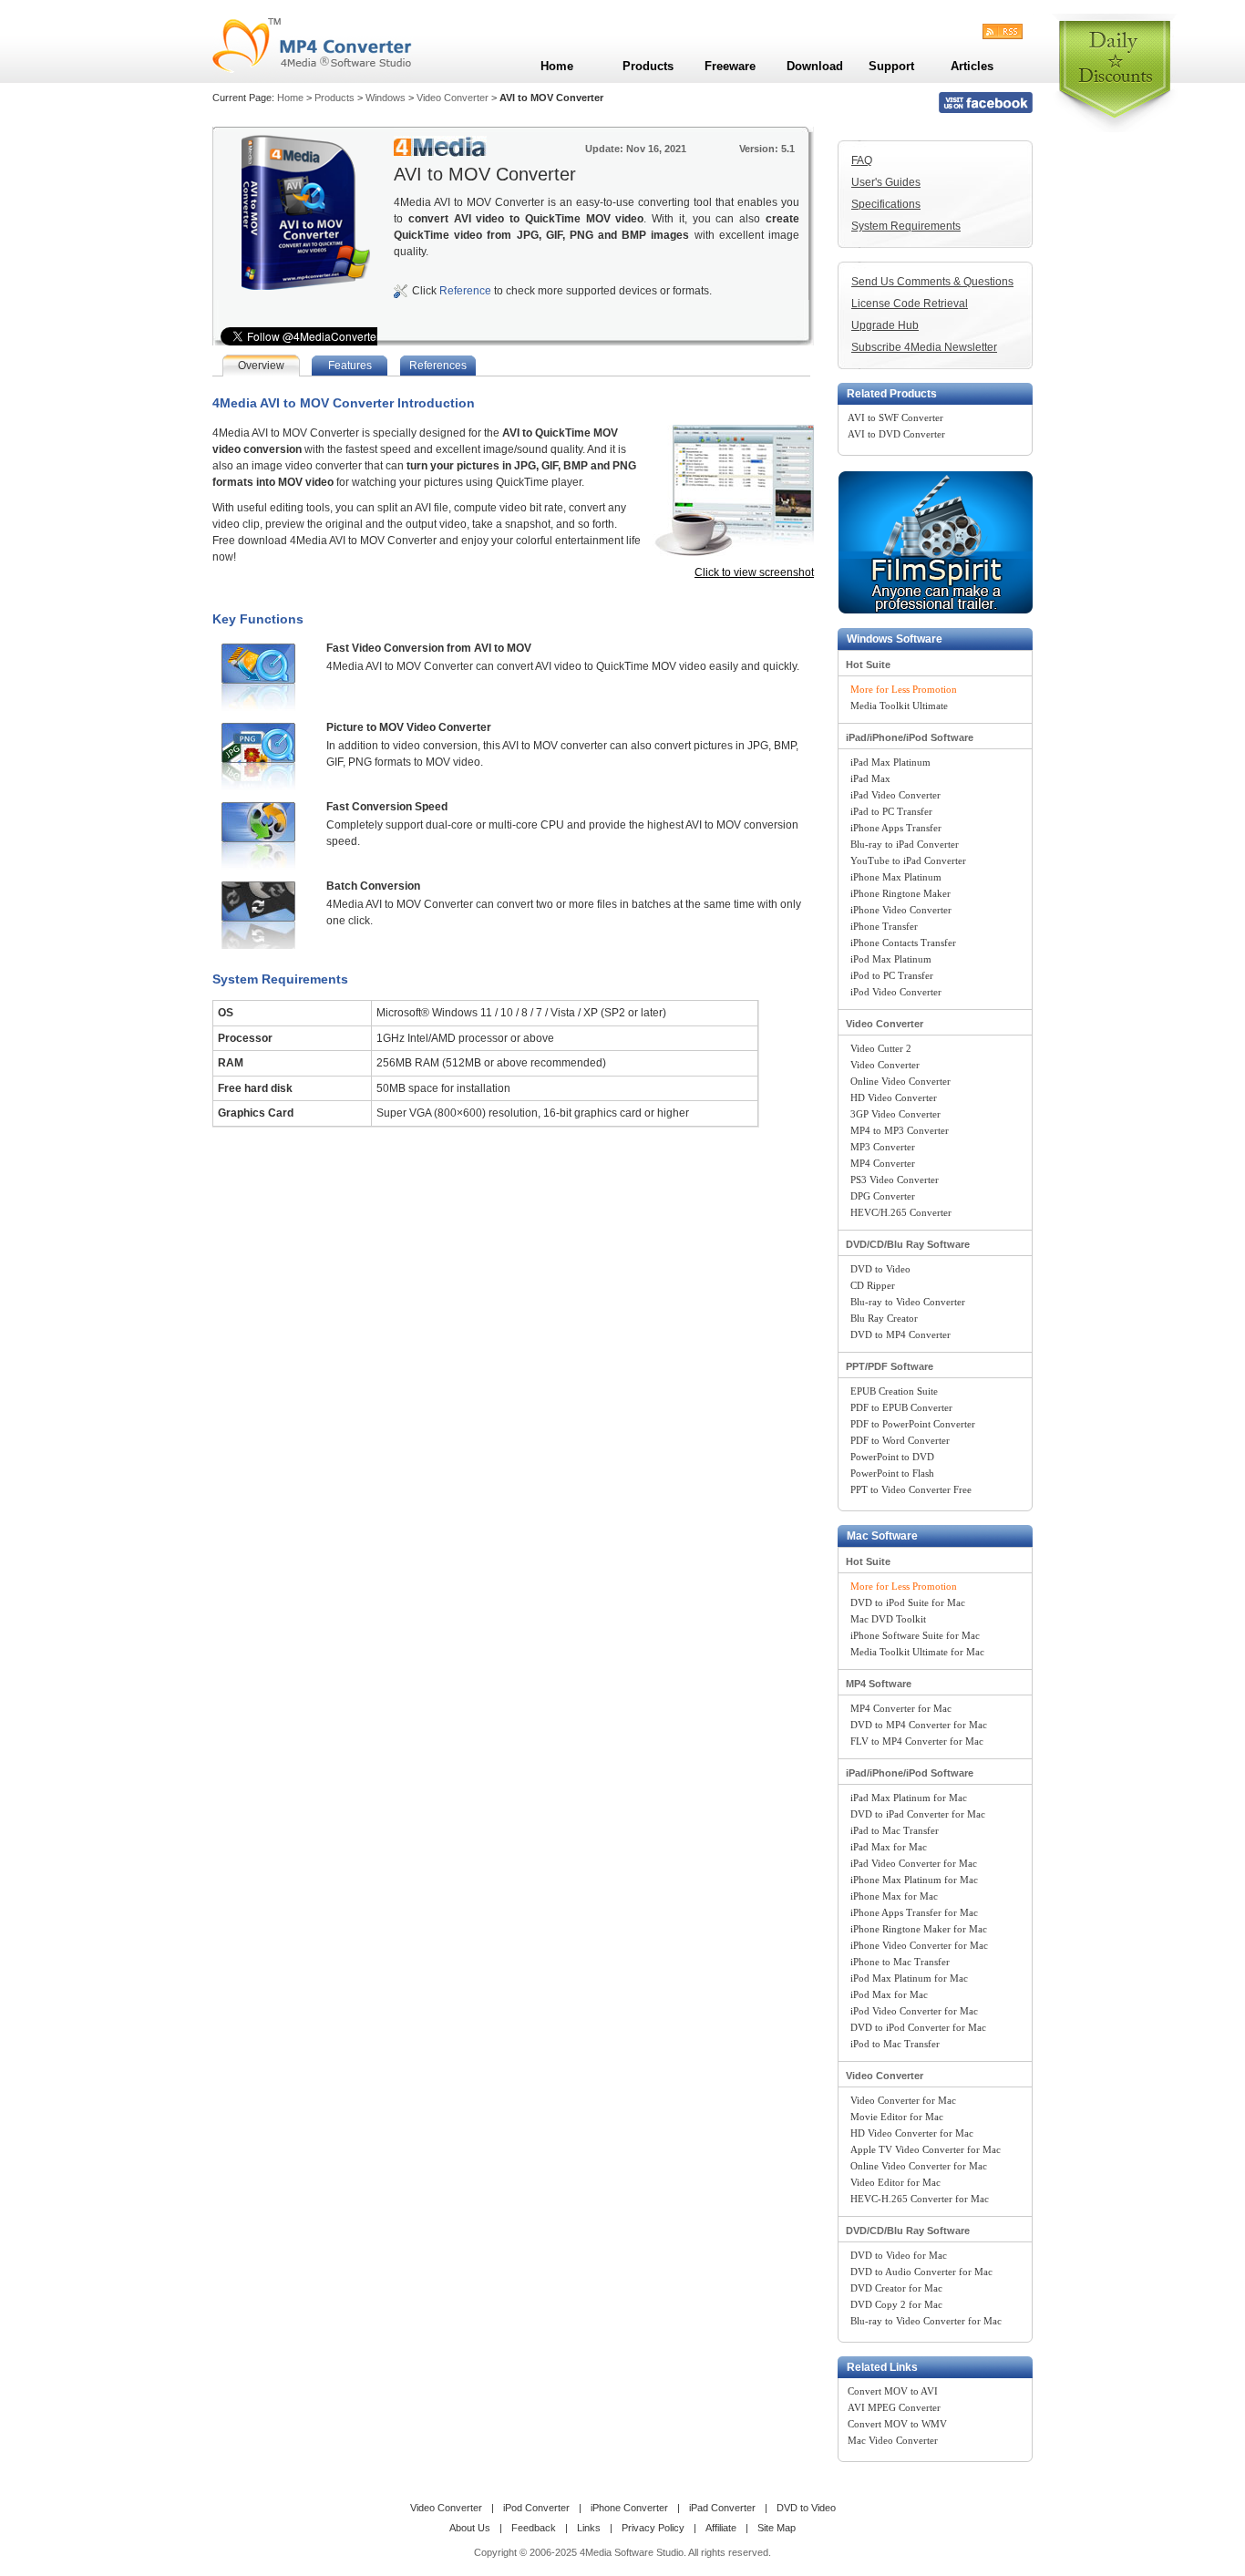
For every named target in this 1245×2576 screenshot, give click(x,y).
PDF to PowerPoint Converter (913, 1424)
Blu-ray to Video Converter (908, 1302)
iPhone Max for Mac (894, 1896)
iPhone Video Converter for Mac (919, 1945)
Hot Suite (868, 665)
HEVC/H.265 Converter (901, 1212)
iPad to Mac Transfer (895, 1830)
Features (350, 366)
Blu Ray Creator (884, 1318)
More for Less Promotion (904, 689)
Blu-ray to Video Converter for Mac (926, 2321)
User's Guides (886, 182)
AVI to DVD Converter (896, 434)
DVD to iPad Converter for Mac (918, 1814)
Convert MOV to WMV (897, 2424)
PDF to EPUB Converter (901, 1407)
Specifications (886, 204)
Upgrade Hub (885, 325)
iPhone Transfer (884, 926)
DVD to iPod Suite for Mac (908, 1602)
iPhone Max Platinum (896, 877)
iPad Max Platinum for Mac (909, 1798)
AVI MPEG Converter (894, 2407)
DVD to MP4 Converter (900, 1334)
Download (815, 66)
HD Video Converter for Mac (912, 2133)
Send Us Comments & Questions (932, 282)
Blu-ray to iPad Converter (905, 844)
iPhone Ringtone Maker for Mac (919, 1929)
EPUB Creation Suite (894, 1391)
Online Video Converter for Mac (919, 2166)
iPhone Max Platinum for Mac (914, 1880)
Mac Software (882, 1536)
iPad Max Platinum (890, 762)
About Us (470, 2528)
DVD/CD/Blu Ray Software (908, 1244)
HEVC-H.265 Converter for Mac (920, 2199)
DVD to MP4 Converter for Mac (919, 1725)
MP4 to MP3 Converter (900, 1130)
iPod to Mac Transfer (895, 2044)
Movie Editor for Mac (897, 2117)
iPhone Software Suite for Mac (915, 1635)
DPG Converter (883, 1196)
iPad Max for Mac (889, 1847)
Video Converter (453, 98)
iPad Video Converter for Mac (914, 1863)
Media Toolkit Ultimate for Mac (917, 1652)
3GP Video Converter (895, 1114)
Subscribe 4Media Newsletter (924, 347)
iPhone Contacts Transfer (903, 943)
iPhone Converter (629, 2508)
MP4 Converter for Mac (901, 1708)
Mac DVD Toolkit (888, 1619)
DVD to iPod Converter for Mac (918, 2027)
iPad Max (870, 778)
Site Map (777, 2528)
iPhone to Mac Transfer (900, 1962)
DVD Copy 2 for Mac (896, 2304)
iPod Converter (536, 2508)
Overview (261, 366)
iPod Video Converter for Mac (914, 2011)
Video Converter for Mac (903, 2100)
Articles (972, 66)
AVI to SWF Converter (895, 417)
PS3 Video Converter (895, 1180)
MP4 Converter (883, 1163)
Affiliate (721, 2528)
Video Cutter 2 (881, 1048)
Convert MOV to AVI (893, 2391)
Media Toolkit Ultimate (899, 706)
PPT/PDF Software (890, 1366)
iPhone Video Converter (901, 910)
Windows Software (895, 639)
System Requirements (906, 226)
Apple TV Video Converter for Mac (926, 2149)
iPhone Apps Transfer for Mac (914, 1912)
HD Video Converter (894, 1097)
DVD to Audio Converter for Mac (921, 2272)
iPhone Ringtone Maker (900, 893)
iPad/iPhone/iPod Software (910, 737)
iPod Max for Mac (889, 1994)
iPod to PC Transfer (892, 975)
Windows (386, 98)
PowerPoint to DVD (892, 1457)
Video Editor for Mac (895, 2182)
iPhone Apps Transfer (896, 828)
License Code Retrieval (910, 304)
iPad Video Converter (895, 795)
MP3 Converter (883, 1147)
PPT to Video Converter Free (911, 1489)
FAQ (862, 160)
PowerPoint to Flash (892, 1473)
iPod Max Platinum (891, 959)
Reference (465, 291)
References (438, 366)
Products (334, 98)
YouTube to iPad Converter (908, 860)
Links (589, 2528)
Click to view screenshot (754, 572)
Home (290, 98)
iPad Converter (722, 2508)
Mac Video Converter (893, 2440)
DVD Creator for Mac (896, 2288)
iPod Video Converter (896, 992)
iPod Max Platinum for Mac (909, 1978)
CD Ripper (873, 1285)
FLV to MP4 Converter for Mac (917, 1741)
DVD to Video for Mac (899, 2255)
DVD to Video (880, 1269)
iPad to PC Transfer (891, 811)
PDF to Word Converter (900, 1440)
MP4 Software (879, 1684)
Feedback (534, 2528)
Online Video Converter (900, 1081)
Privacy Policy (653, 2528)
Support (891, 66)
